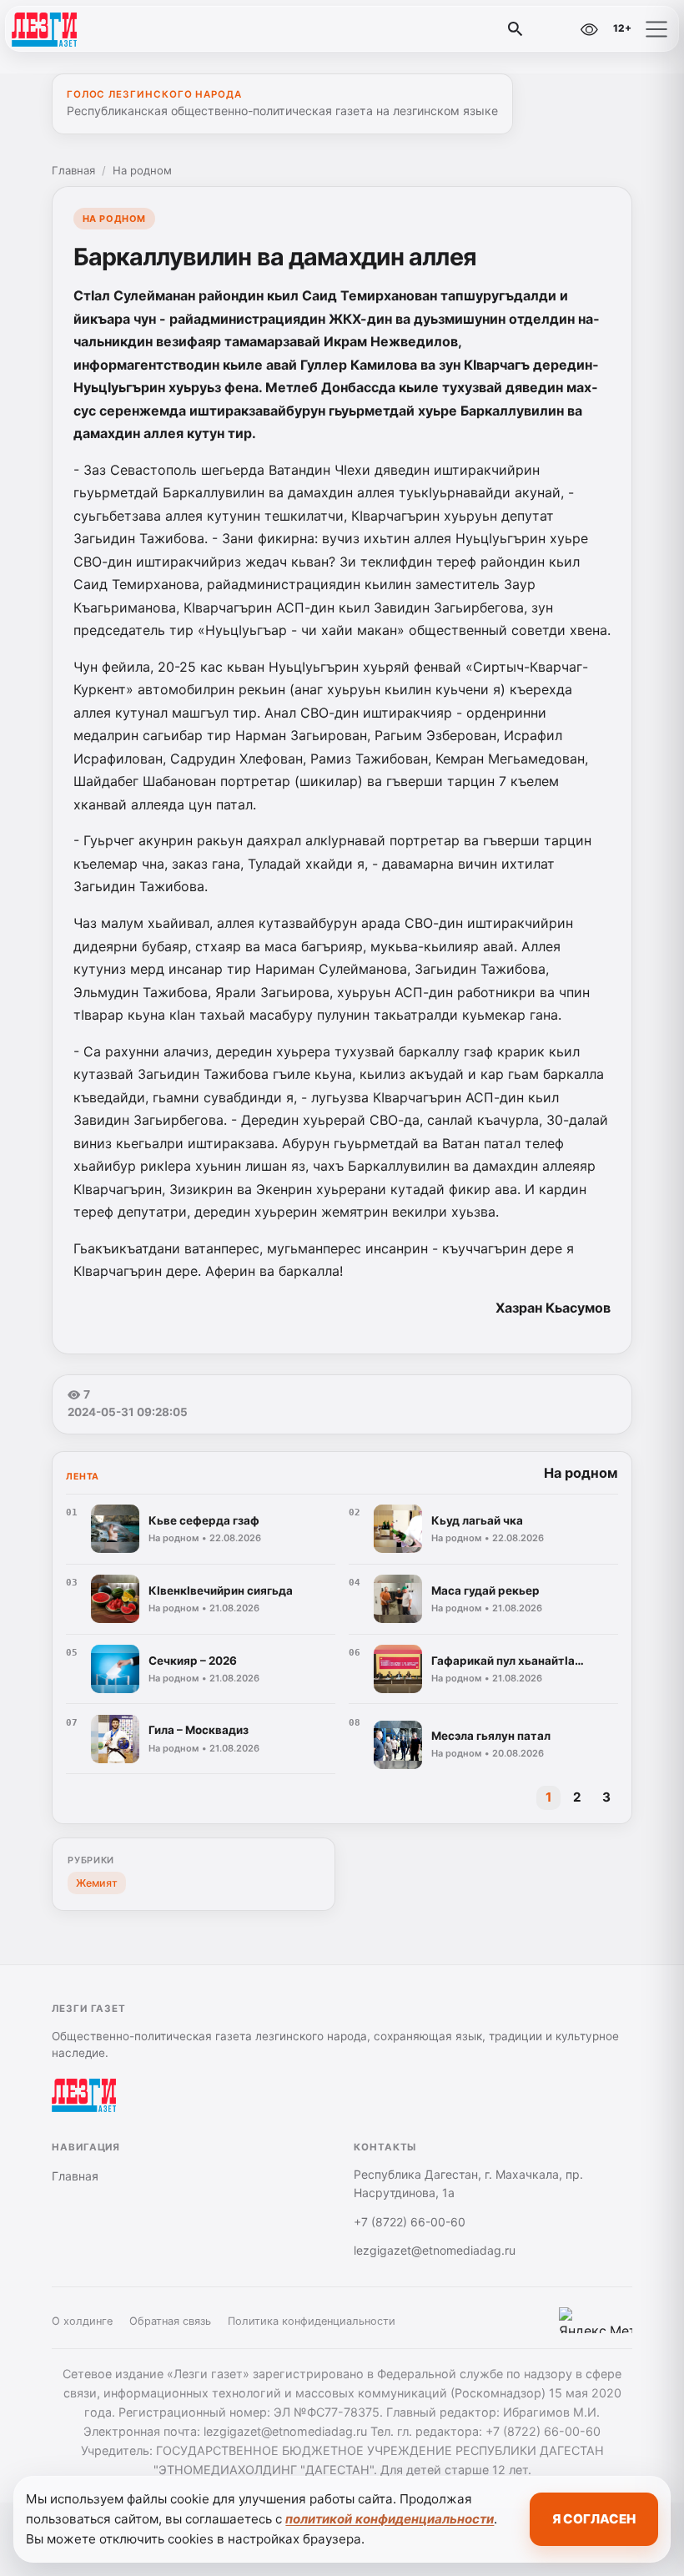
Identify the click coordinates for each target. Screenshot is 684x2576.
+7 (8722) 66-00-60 (410, 2222)
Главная (73, 170)
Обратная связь (170, 2321)
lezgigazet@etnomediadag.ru (435, 2250)
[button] (656, 29)
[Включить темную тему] (553, 29)
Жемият (97, 1883)
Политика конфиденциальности (312, 2321)
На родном (142, 170)
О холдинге (82, 2321)
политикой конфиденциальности (390, 2519)
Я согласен (594, 2519)
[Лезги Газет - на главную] (82, 29)
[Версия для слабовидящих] (589, 29)
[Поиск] (516, 29)
